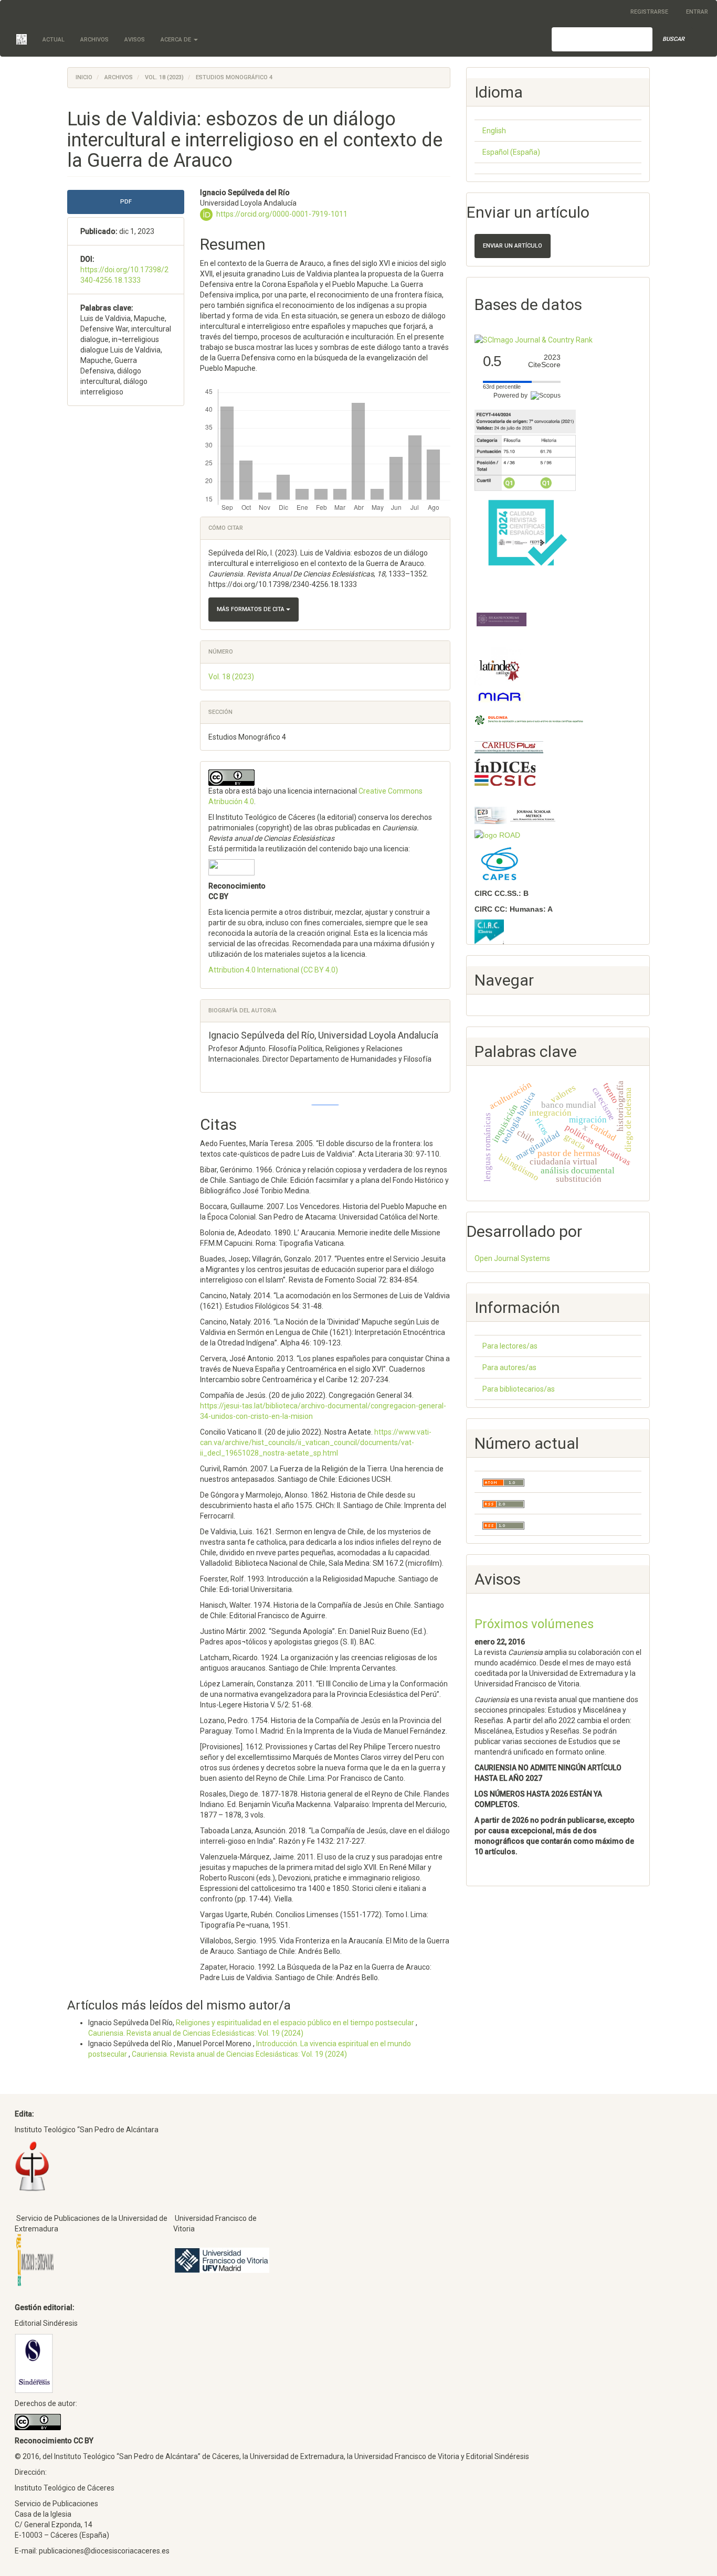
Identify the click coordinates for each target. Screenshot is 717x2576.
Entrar (697, 12)
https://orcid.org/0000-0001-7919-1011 (282, 213)
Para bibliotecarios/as (519, 1389)
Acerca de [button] (177, 40)
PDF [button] (126, 202)
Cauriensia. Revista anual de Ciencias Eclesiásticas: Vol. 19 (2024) (196, 2033)
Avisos (135, 40)
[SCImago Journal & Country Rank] (534, 339)
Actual (54, 40)
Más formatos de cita (251, 609)
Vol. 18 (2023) (164, 77)
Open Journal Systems (512, 1258)
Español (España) (511, 152)
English (494, 131)
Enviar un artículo (513, 246)
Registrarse (649, 12)
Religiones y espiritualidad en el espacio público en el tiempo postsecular (296, 2023)
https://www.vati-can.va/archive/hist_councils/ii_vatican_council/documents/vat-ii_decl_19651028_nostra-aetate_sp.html (316, 1442)
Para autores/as (509, 1367)
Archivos (94, 40)
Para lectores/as (510, 1346)
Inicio (84, 77)
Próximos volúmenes (534, 1624)
